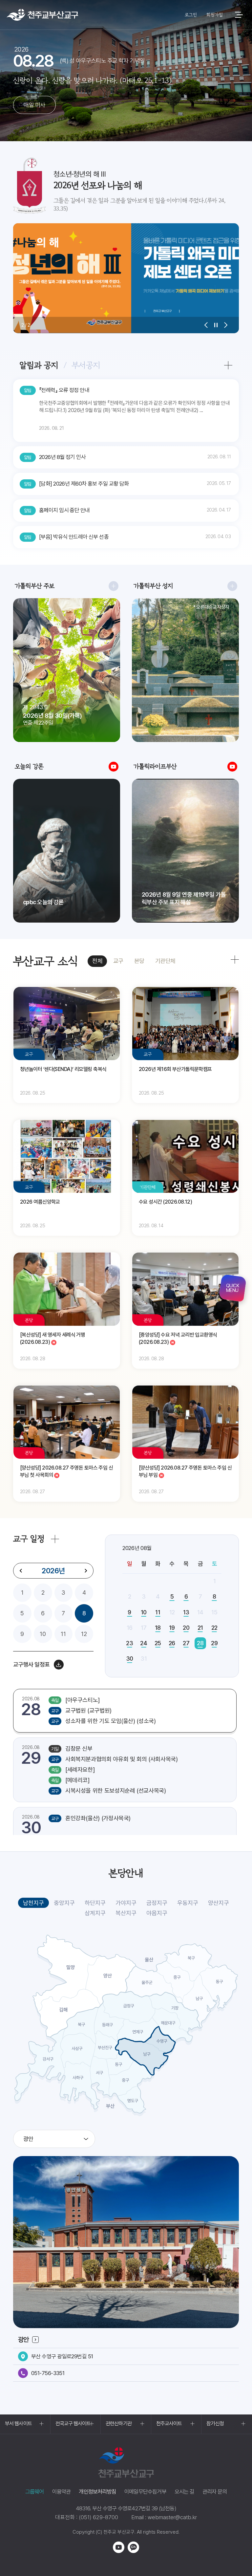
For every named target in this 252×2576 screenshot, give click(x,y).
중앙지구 (64, 1903)
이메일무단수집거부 (145, 2492)
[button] (206, 325)
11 (63, 1634)
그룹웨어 (35, 2492)
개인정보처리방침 (97, 2492)
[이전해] (21, 1571)
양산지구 (219, 1903)
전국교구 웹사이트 (73, 2423)
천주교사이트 (169, 2423)
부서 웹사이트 (18, 2423)
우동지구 (188, 1903)
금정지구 (157, 1903)
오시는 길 (184, 2492)
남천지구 (33, 1903)
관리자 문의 (215, 2492)
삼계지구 (95, 1913)
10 (43, 1634)
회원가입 (214, 15)
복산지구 (126, 1913)
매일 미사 (34, 105)
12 (84, 1634)
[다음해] (86, 1571)
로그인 (191, 15)
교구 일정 (29, 1539)
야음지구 (157, 1913)
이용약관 (62, 2492)
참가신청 (215, 2423)
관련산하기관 (119, 2423)
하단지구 (95, 1903)
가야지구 (126, 1903)
